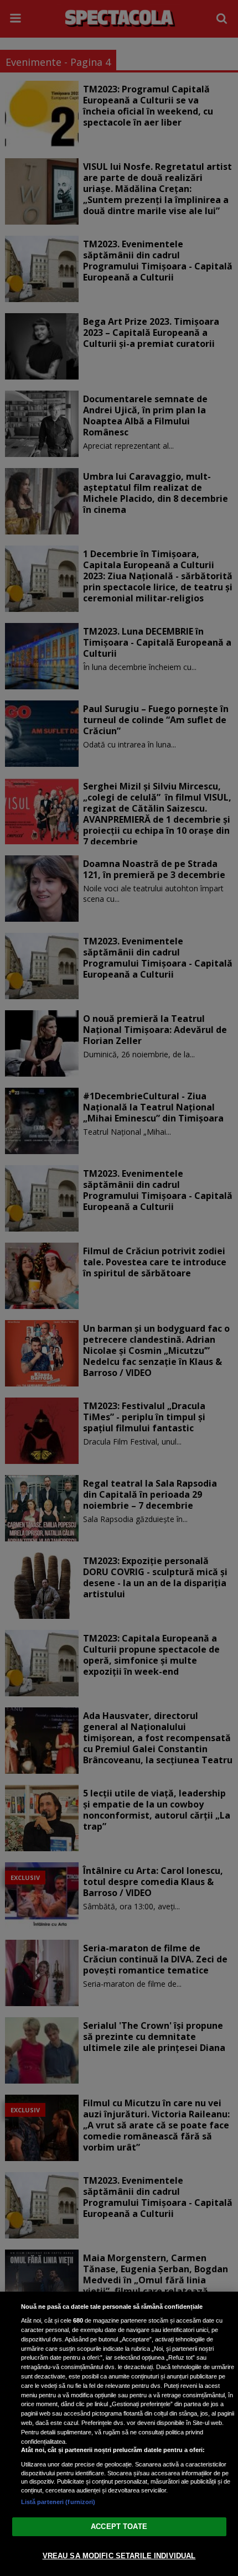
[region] (119, 2434)
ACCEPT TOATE (119, 2526)
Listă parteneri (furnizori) (58, 2502)
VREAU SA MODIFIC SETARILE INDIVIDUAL (119, 2556)
